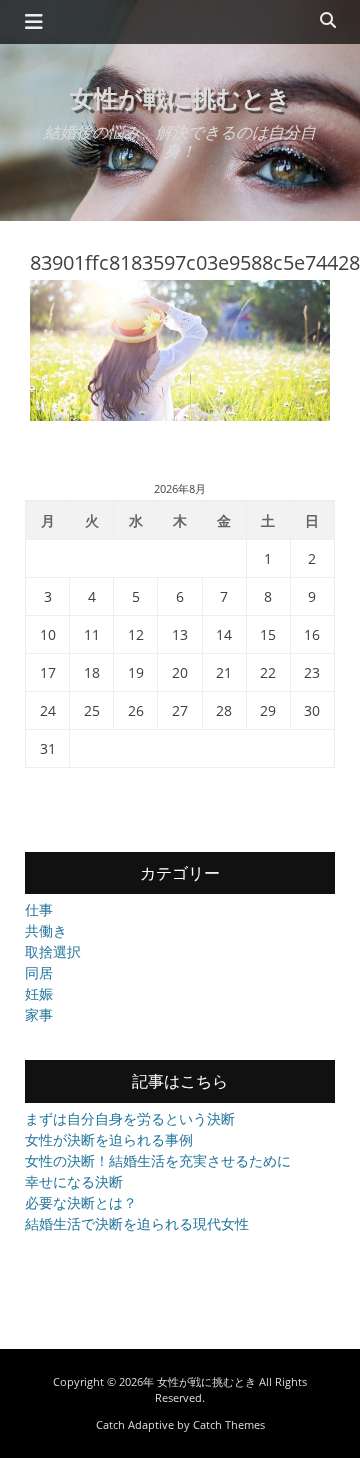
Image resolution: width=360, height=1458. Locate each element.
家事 (39, 1014)
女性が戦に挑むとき (180, 97)
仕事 (39, 909)
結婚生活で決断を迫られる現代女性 (137, 1223)
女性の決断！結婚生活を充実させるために (158, 1160)
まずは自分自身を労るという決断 (130, 1118)
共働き (46, 930)
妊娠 (39, 993)
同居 (39, 972)
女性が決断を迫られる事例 (109, 1139)
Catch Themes (229, 1424)
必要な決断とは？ (81, 1202)
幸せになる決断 (74, 1181)
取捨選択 (53, 951)
